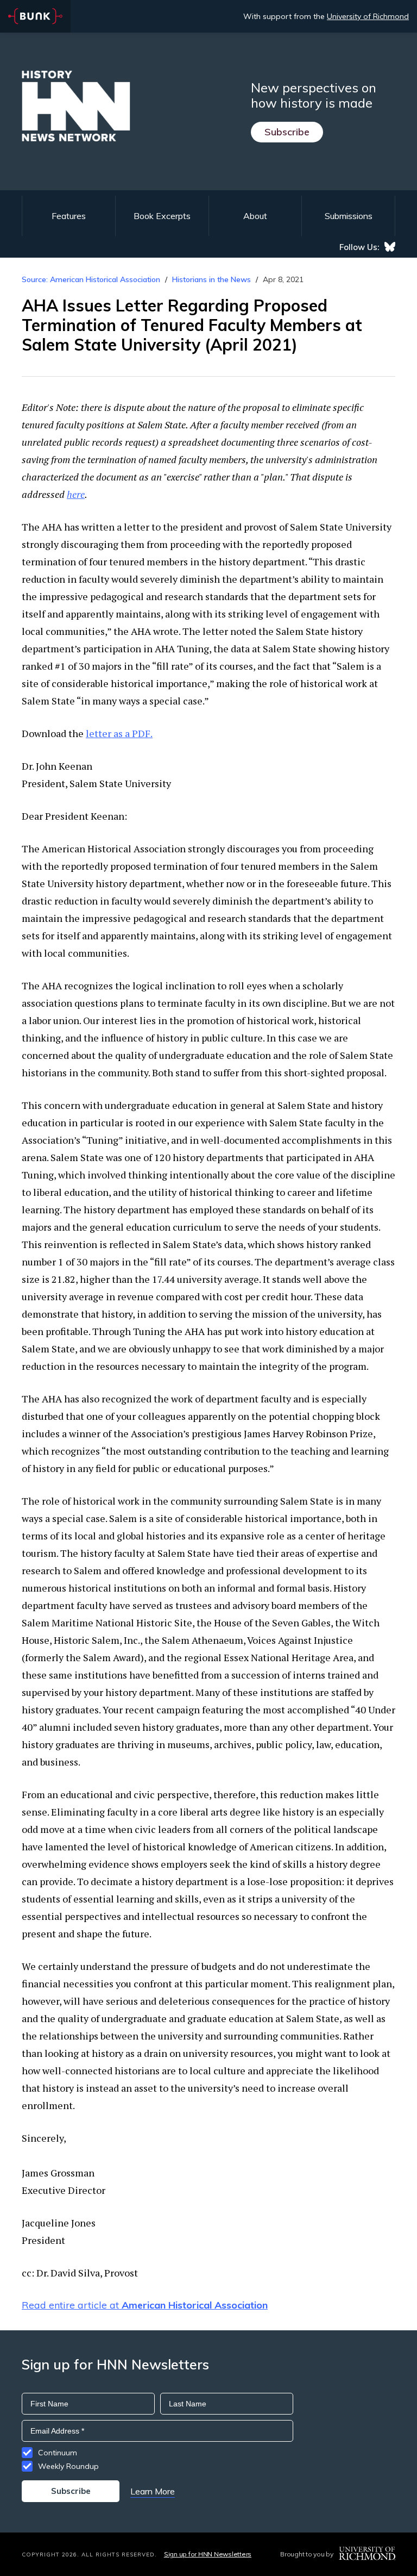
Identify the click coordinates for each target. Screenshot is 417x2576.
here (76, 494)
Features (69, 216)
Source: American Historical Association (91, 279)
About (255, 216)
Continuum (58, 2453)
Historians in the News (211, 279)
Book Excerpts (162, 216)
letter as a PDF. (119, 733)
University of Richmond (368, 16)
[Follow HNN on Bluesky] (390, 247)
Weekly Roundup (68, 2466)
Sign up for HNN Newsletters (208, 2554)
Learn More (153, 2491)
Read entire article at (145, 2305)
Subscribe (287, 132)
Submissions (349, 216)
